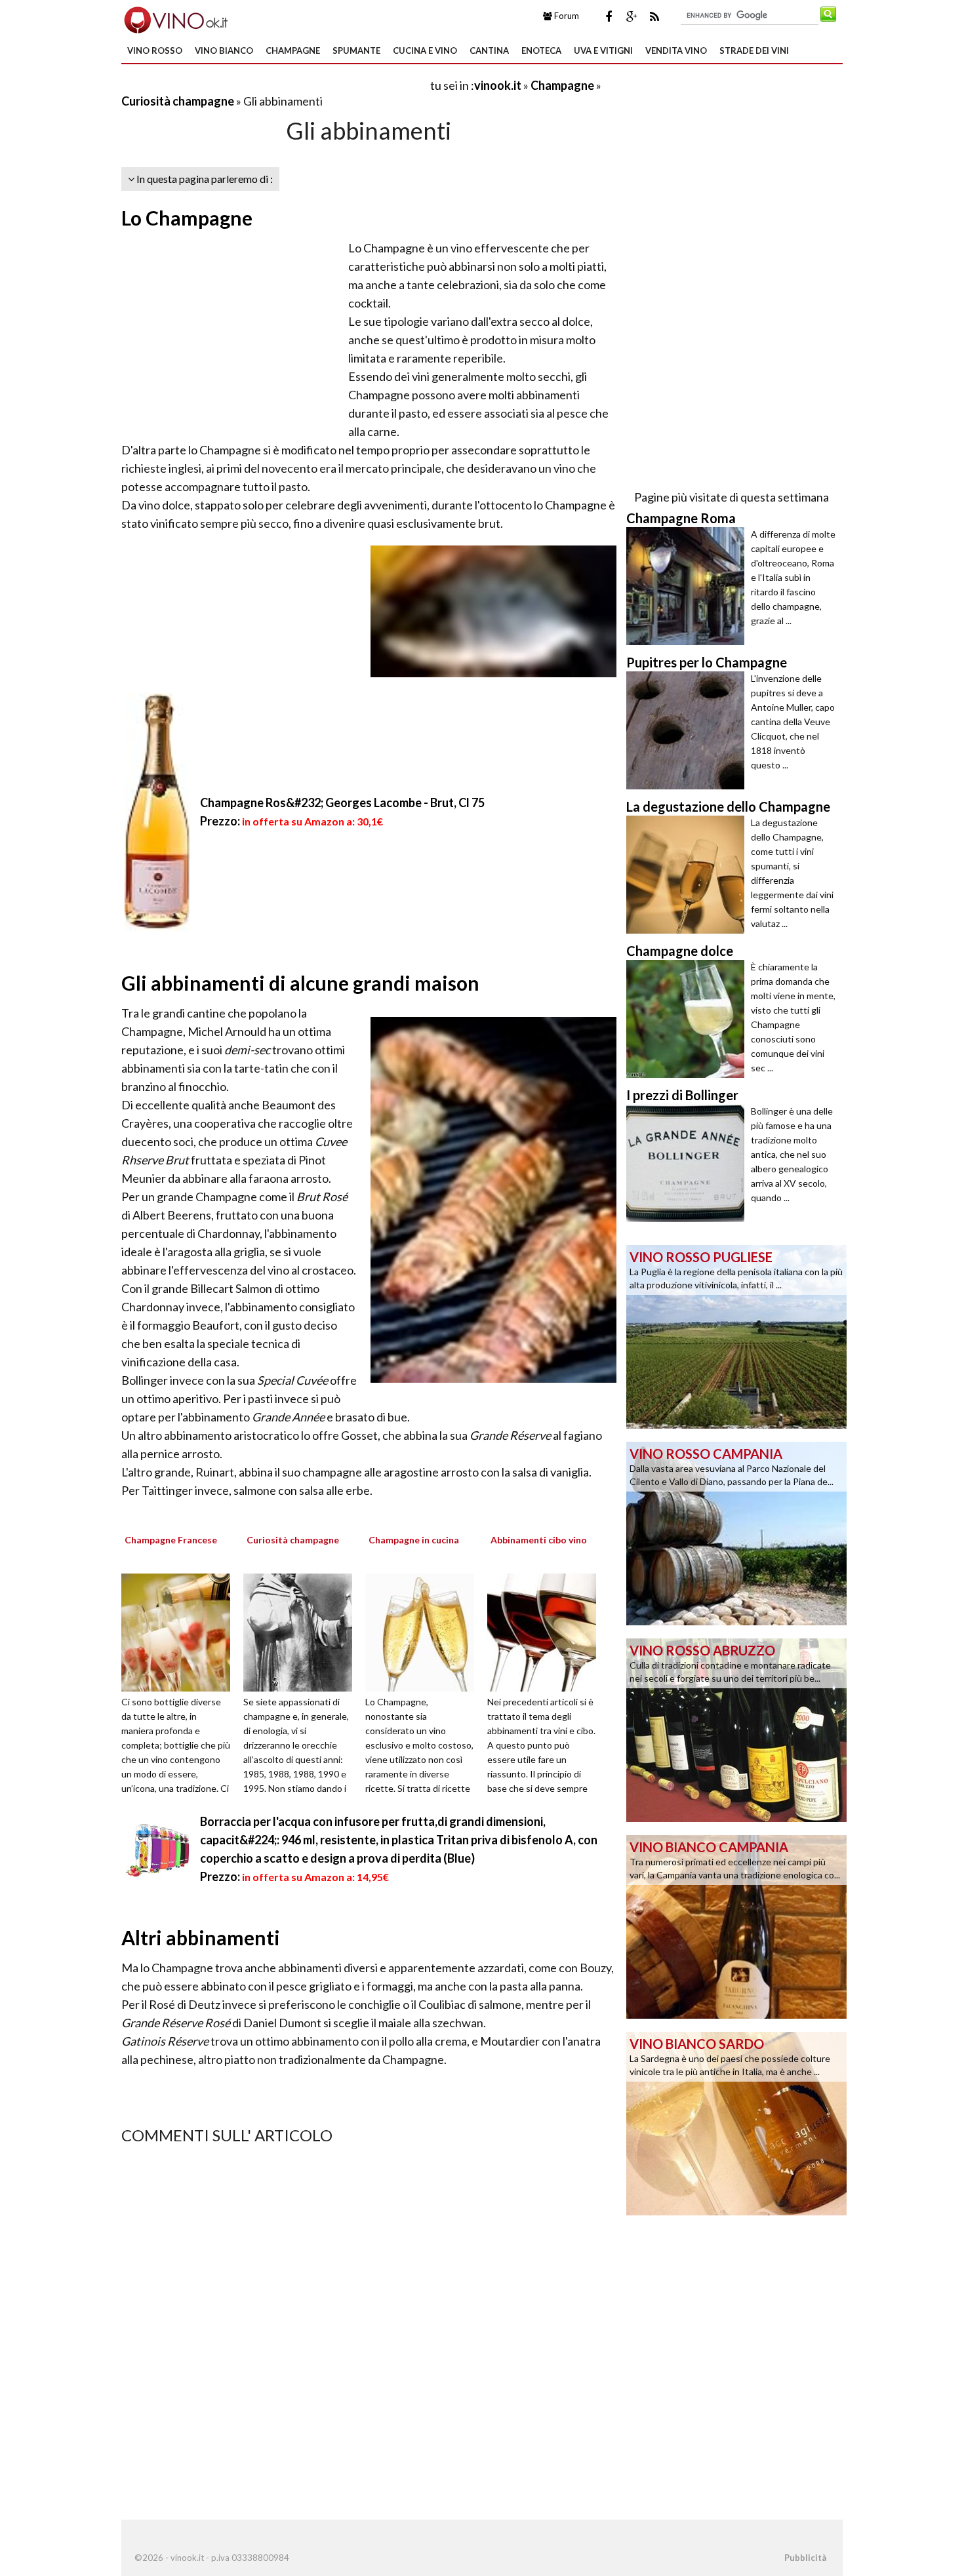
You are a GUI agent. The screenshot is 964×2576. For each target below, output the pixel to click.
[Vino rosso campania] (736, 1532)
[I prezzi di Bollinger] (689, 1163)
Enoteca (541, 50)
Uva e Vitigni (603, 50)
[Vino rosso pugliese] (736, 1336)
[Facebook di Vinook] (609, 16)
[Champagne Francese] (180, 1631)
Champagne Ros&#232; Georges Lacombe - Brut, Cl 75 (342, 803)
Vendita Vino (676, 50)
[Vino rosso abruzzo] (736, 1729)
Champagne (293, 50)
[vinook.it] (175, 18)
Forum (566, 16)
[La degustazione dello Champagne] (689, 875)
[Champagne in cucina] (424, 1631)
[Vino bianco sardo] (736, 2122)
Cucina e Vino (425, 50)
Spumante (356, 50)
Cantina (489, 50)
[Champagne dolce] (689, 1019)
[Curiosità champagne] (302, 1631)
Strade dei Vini (754, 50)
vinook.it (498, 85)
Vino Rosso (155, 50)
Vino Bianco (224, 50)
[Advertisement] (275, 85)
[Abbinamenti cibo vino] (546, 1631)
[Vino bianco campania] (736, 1926)
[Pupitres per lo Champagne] (689, 730)
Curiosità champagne (178, 101)
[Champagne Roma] (689, 586)
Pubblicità (805, 2558)
